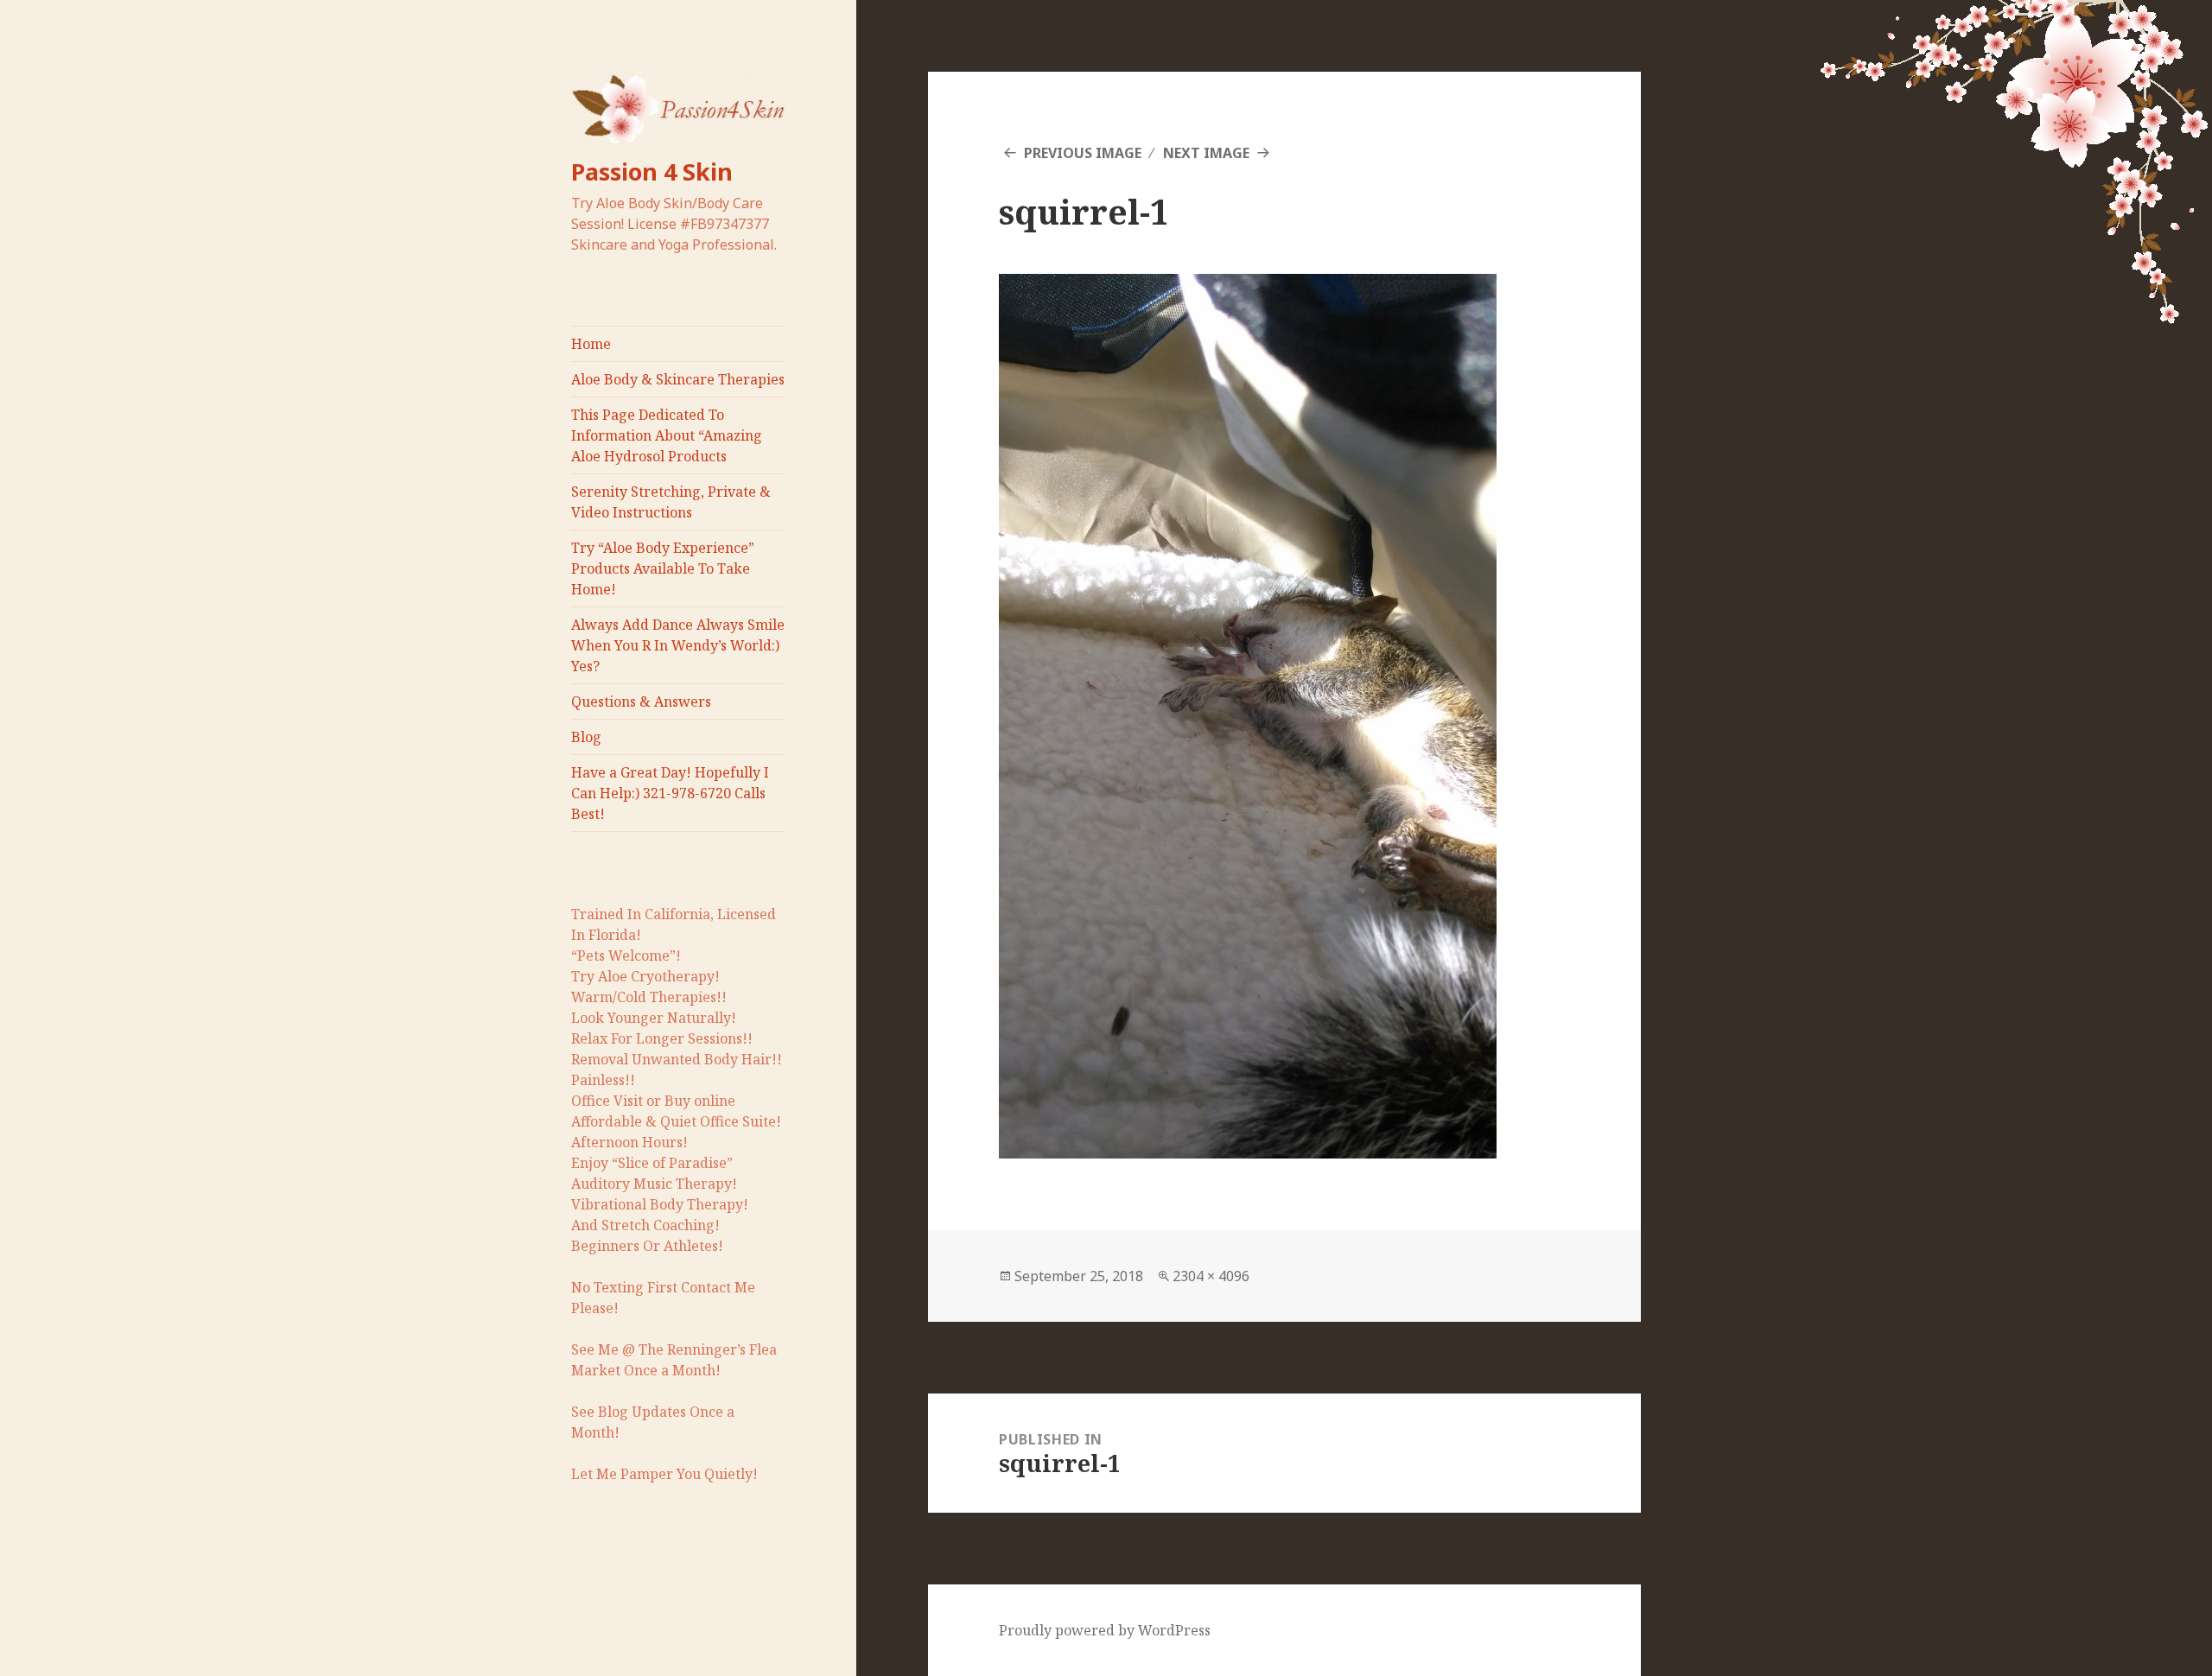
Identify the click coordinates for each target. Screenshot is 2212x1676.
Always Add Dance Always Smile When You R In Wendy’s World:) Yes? (678, 645)
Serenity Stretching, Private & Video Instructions (671, 502)
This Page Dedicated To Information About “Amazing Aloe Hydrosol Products (667, 435)
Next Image (1206, 153)
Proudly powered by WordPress (1105, 1630)
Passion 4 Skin (652, 171)
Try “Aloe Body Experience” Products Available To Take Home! (663, 568)
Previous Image (1083, 153)
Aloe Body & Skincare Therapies (678, 379)
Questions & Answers (641, 702)
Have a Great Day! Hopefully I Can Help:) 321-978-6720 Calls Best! (670, 793)
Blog (586, 737)
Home (591, 344)
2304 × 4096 (1211, 1276)
